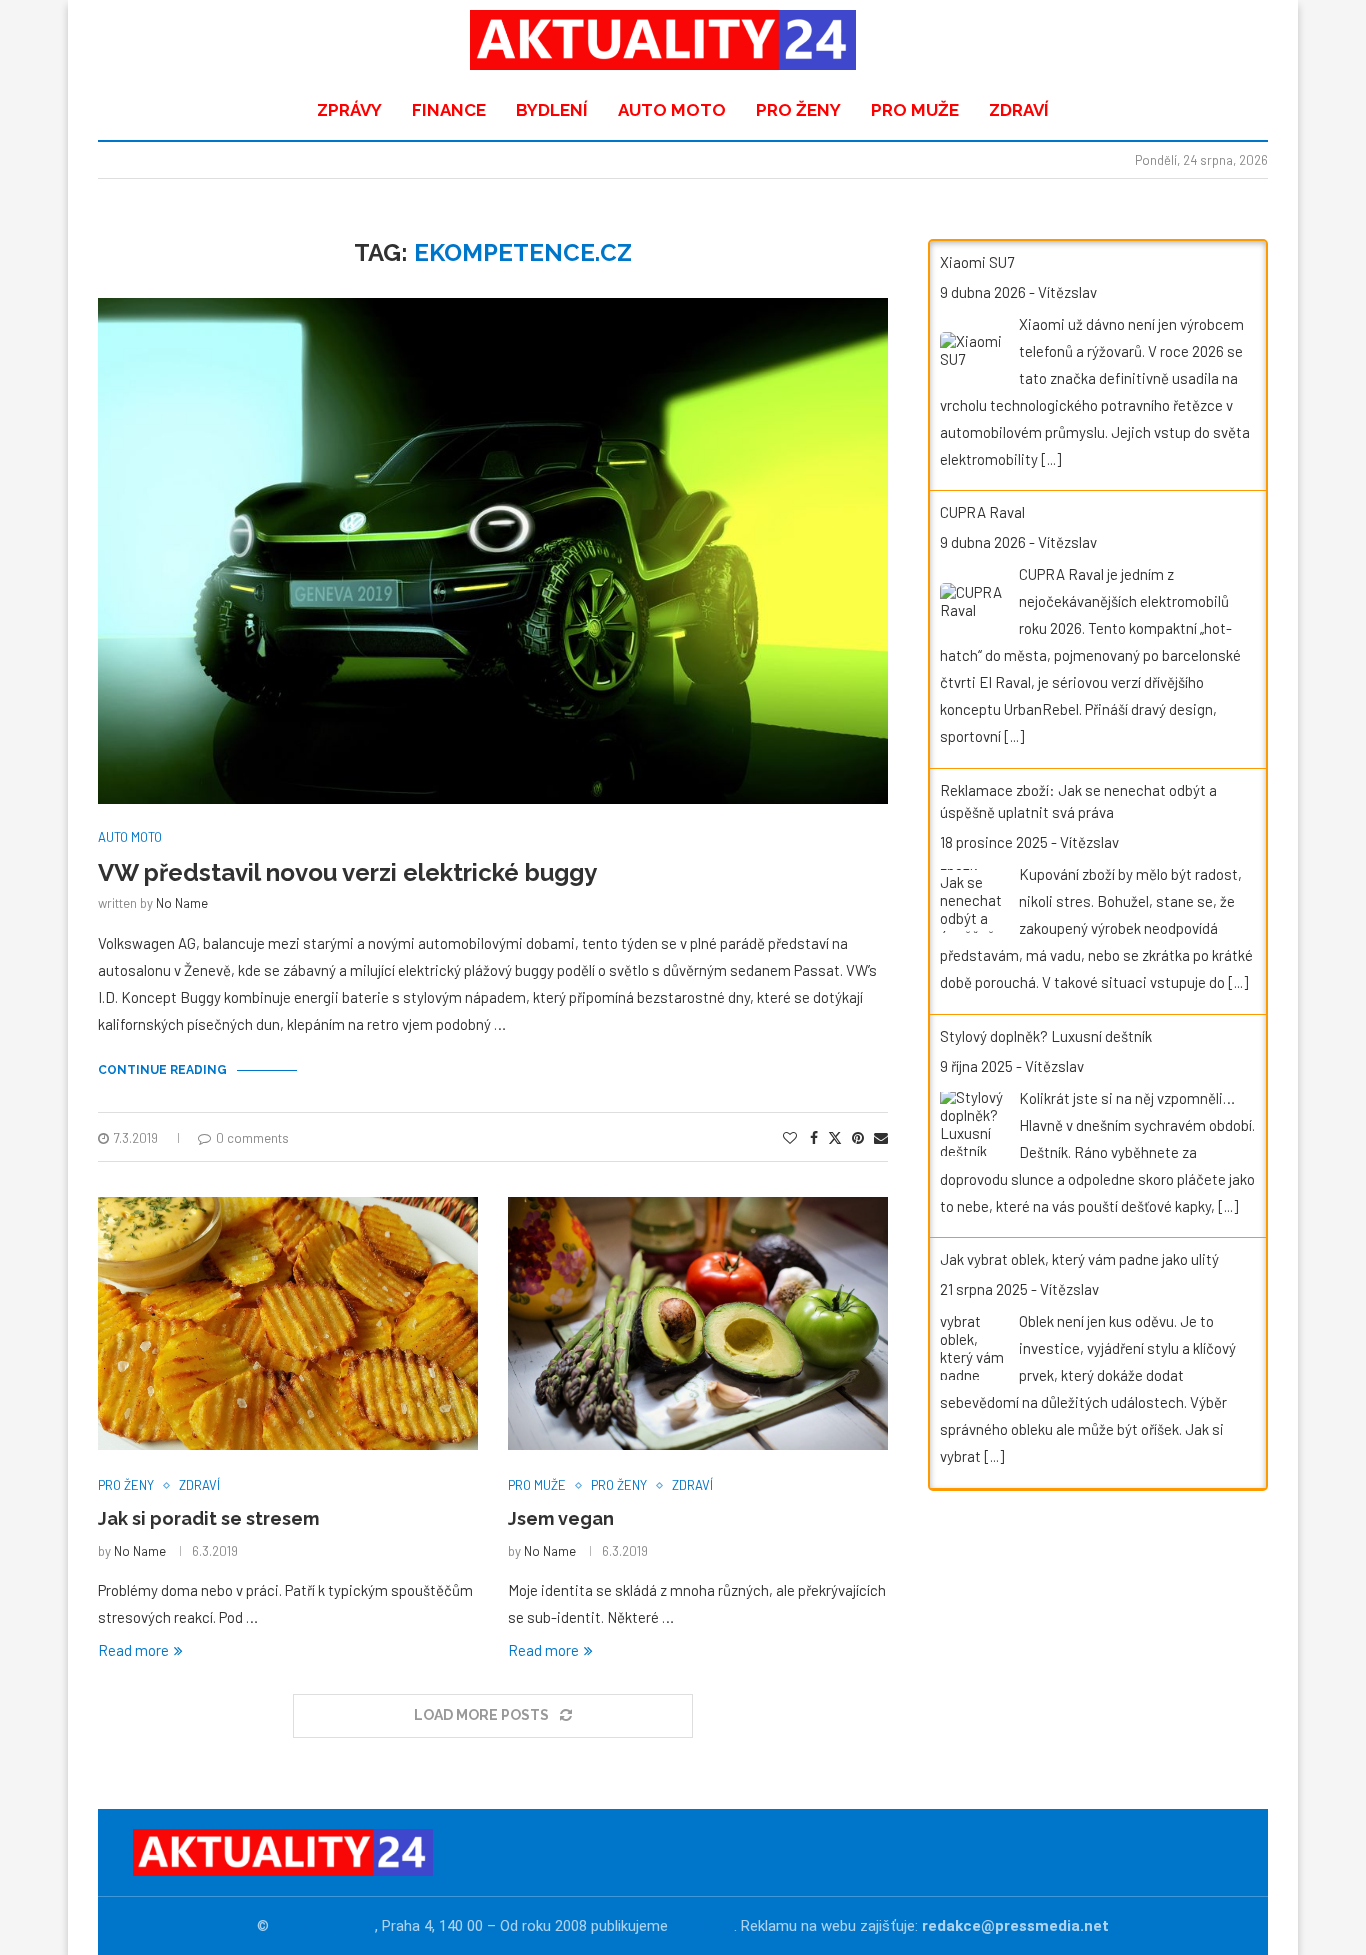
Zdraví (1019, 110)
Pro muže (915, 110)
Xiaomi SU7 (977, 262)
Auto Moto (672, 110)
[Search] (1238, 40)
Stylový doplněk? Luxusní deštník (1046, 1036)
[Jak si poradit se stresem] (288, 1323)
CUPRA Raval (982, 512)
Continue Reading (162, 1070)
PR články (703, 1926)
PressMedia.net (324, 1926)
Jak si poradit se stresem (208, 1518)
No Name (182, 903)
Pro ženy (798, 110)
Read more (133, 1650)
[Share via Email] (881, 1137)
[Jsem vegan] (698, 1323)
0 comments (252, 1138)
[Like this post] (790, 1137)
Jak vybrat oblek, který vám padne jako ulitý (1079, 1259)
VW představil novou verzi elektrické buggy (347, 872)
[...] (1051, 459)
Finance (449, 110)
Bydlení (552, 110)
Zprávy (349, 110)
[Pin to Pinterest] (858, 1137)
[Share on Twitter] (835, 1137)
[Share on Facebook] (814, 1137)
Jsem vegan (561, 1518)
